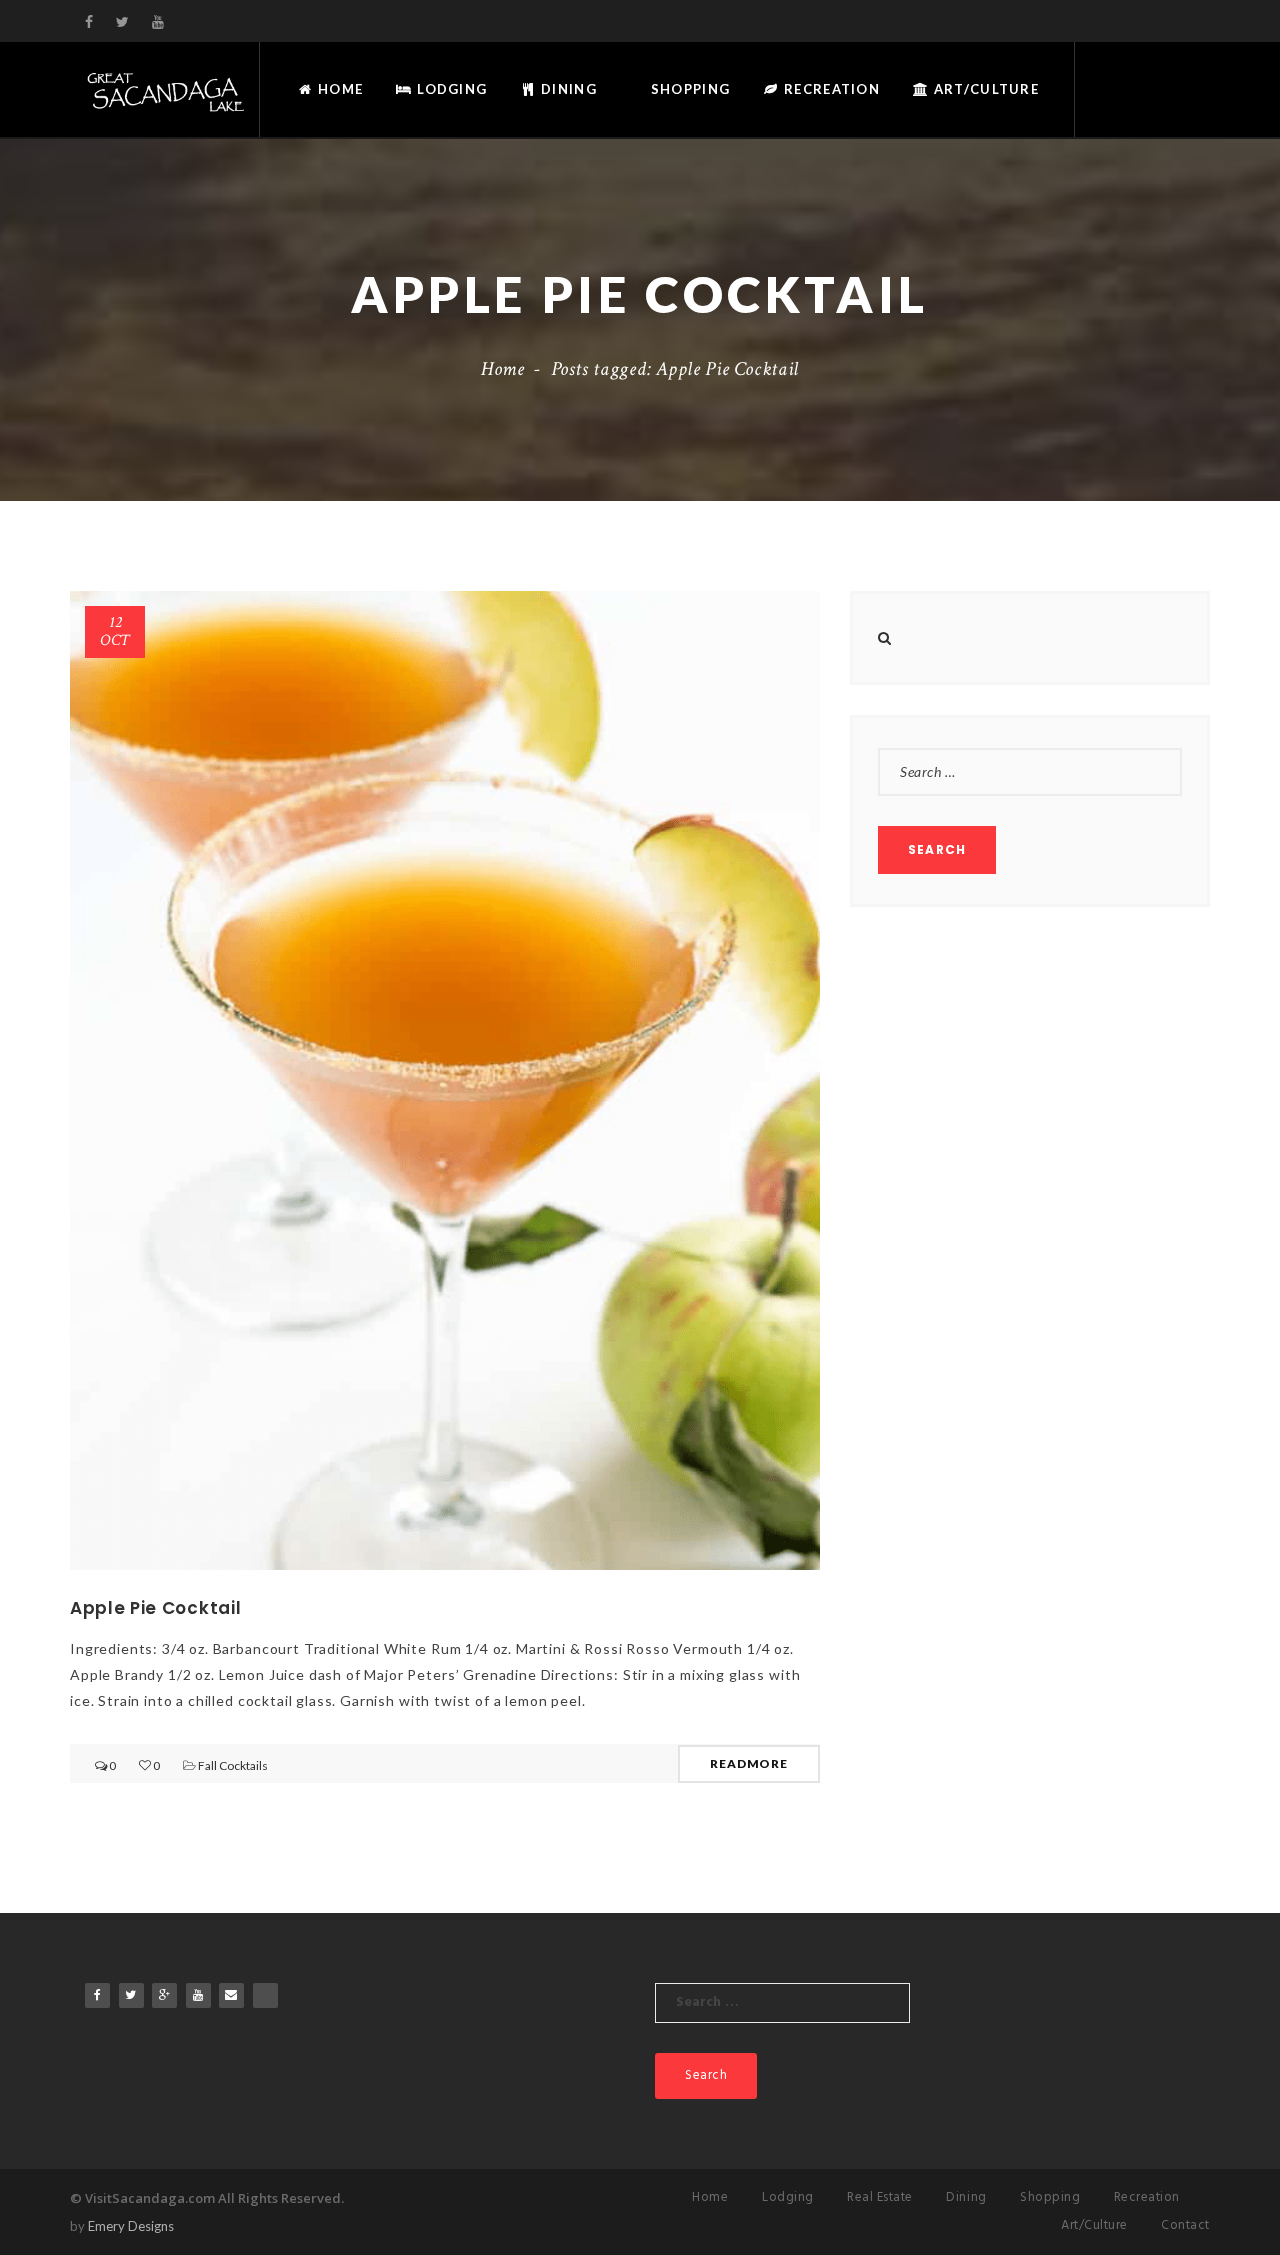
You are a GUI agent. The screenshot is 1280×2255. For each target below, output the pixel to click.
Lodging (450, 89)
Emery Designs (131, 2226)
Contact (1185, 2225)
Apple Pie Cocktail (155, 1608)
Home (338, 89)
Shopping (689, 89)
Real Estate (880, 2197)
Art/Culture (984, 89)
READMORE (749, 1763)
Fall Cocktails (233, 1765)
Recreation (830, 89)
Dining (567, 89)
